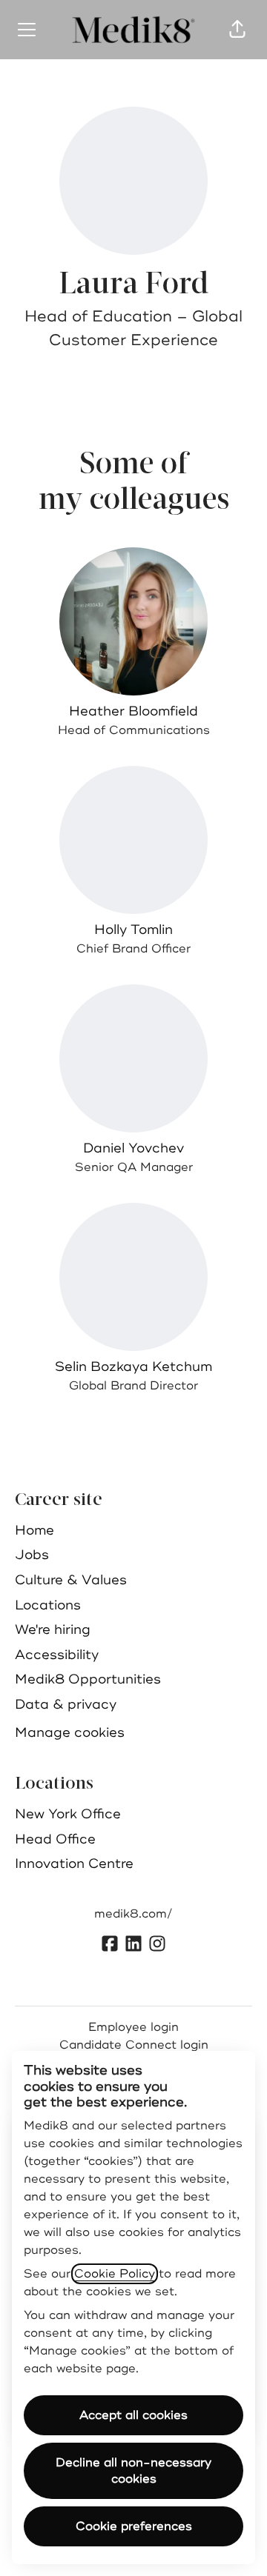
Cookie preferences (134, 2526)
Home (34, 1530)
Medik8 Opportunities (88, 1679)
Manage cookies (70, 1732)
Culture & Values (71, 1580)
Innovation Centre (74, 1863)
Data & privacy (66, 1704)
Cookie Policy (115, 2274)
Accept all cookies (133, 2415)
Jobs (32, 1555)
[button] (237, 30)
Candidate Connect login (134, 2045)
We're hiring (53, 1629)
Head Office (55, 1839)
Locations (48, 1605)
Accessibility (57, 1655)
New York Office (68, 1814)
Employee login (133, 2027)
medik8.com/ (133, 1914)
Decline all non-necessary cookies (133, 2471)
